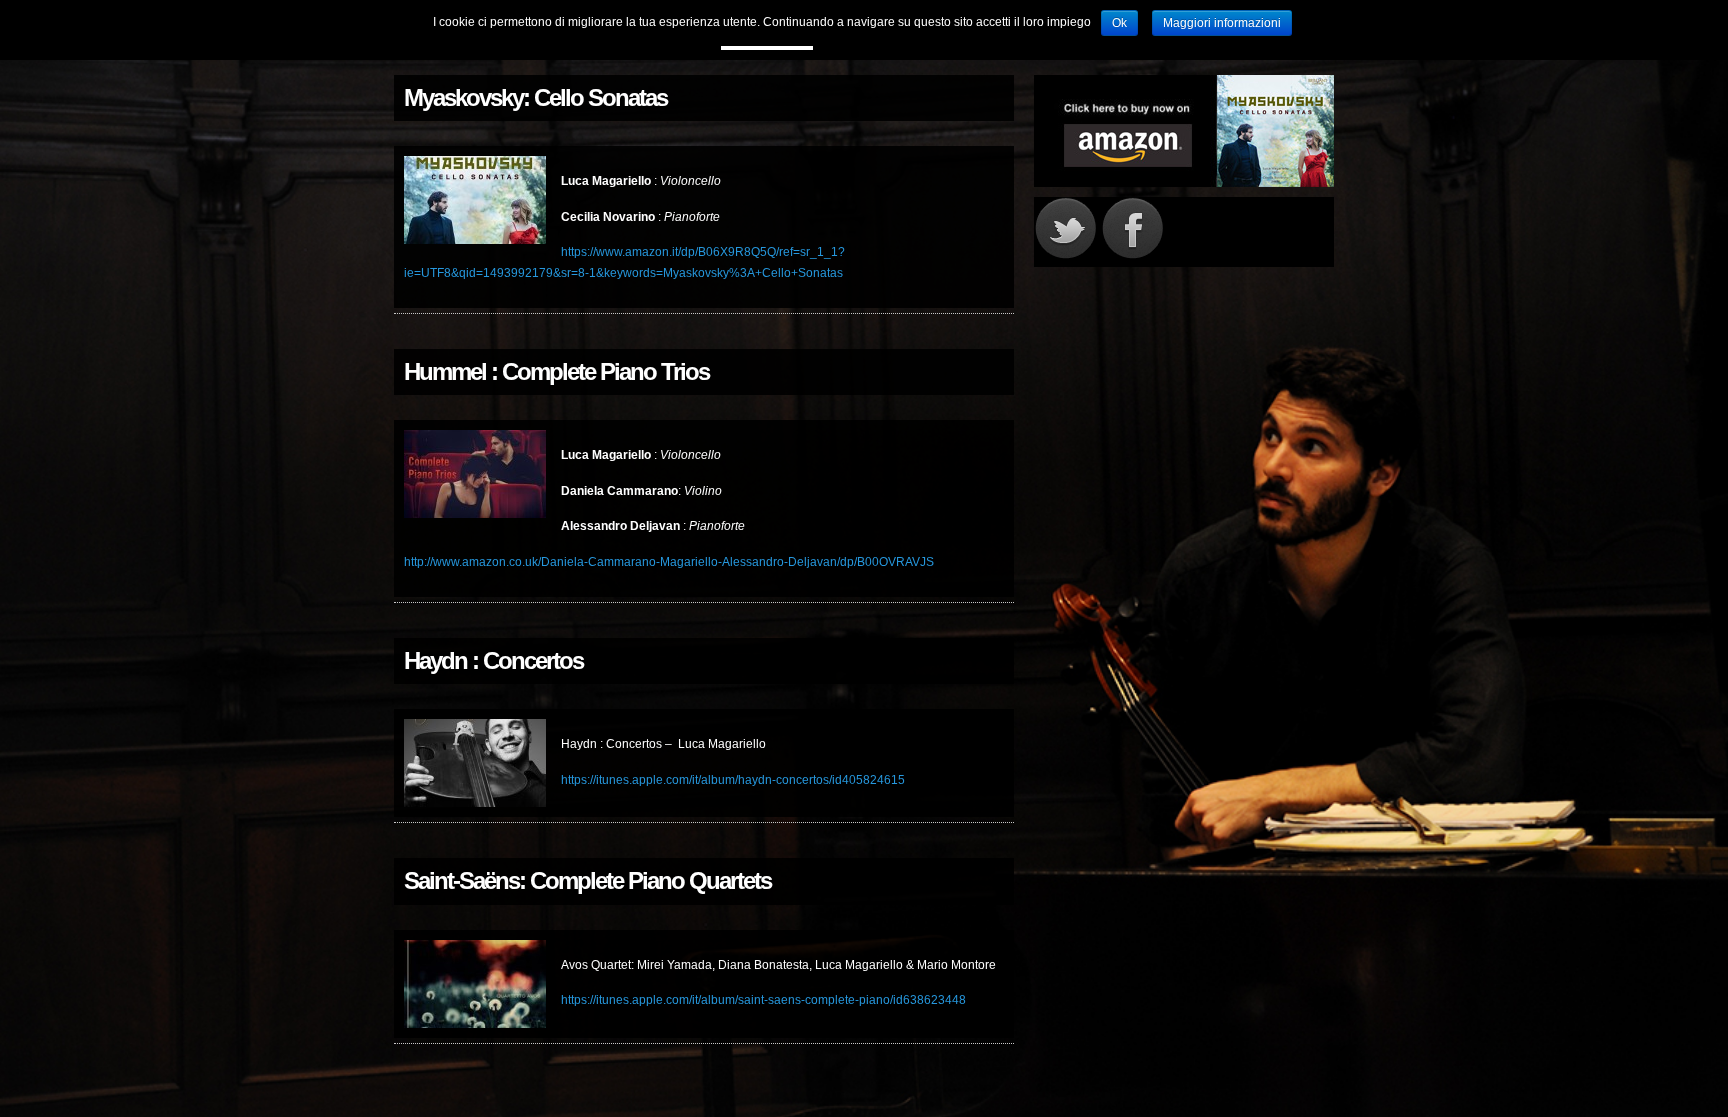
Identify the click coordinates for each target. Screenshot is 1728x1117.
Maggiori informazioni (1222, 23)
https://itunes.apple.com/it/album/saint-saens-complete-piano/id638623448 (763, 1000)
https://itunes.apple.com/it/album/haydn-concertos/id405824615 (733, 780)
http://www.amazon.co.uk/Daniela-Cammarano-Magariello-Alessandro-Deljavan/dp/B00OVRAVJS (669, 562)
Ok (1119, 23)
